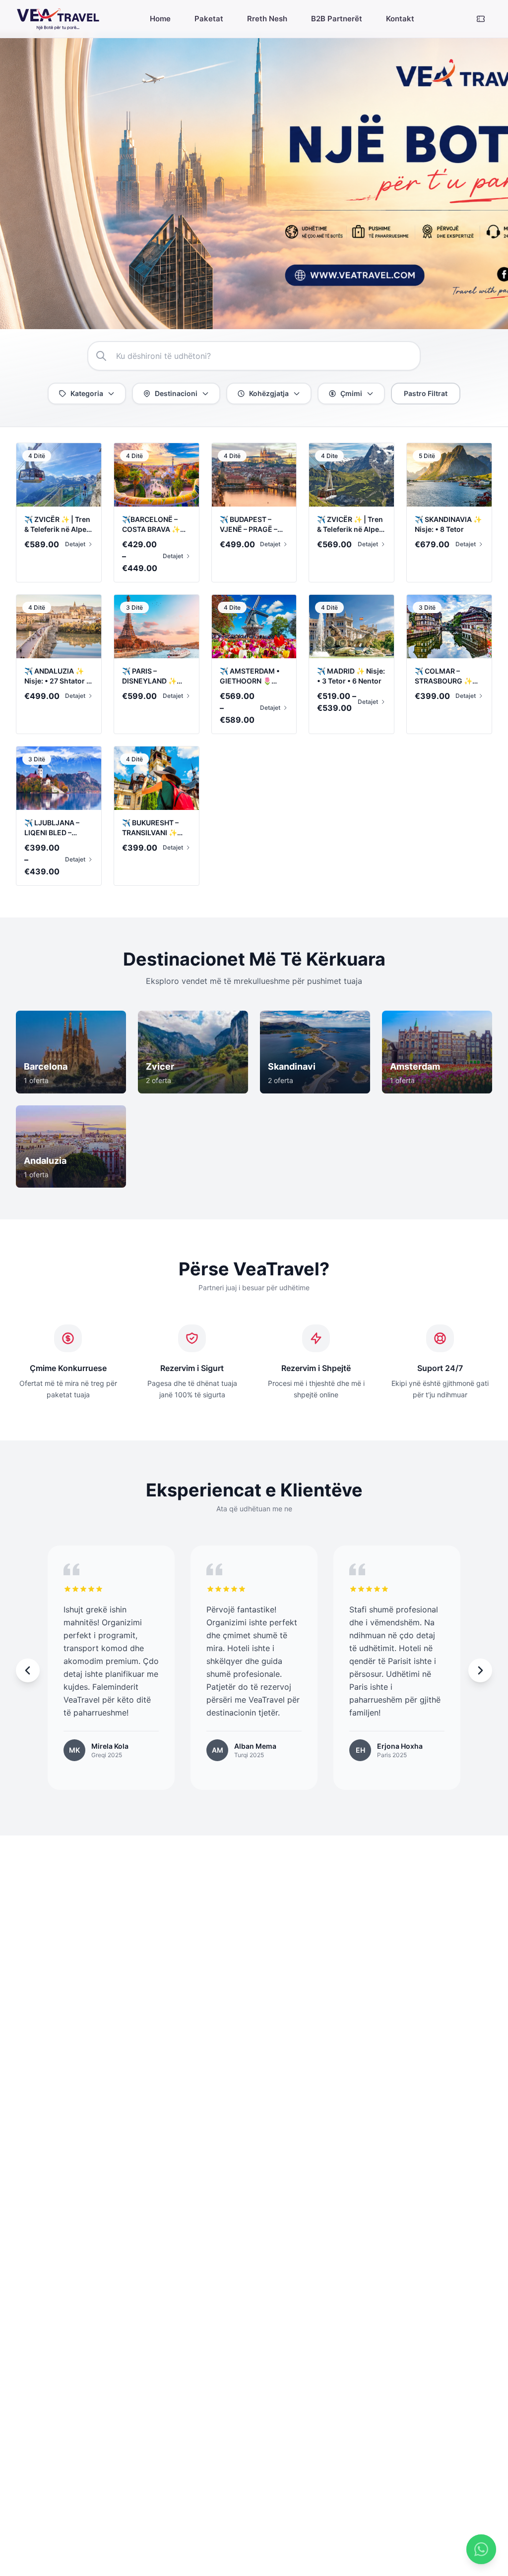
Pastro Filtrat (426, 393)
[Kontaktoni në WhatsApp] (481, 2549)
